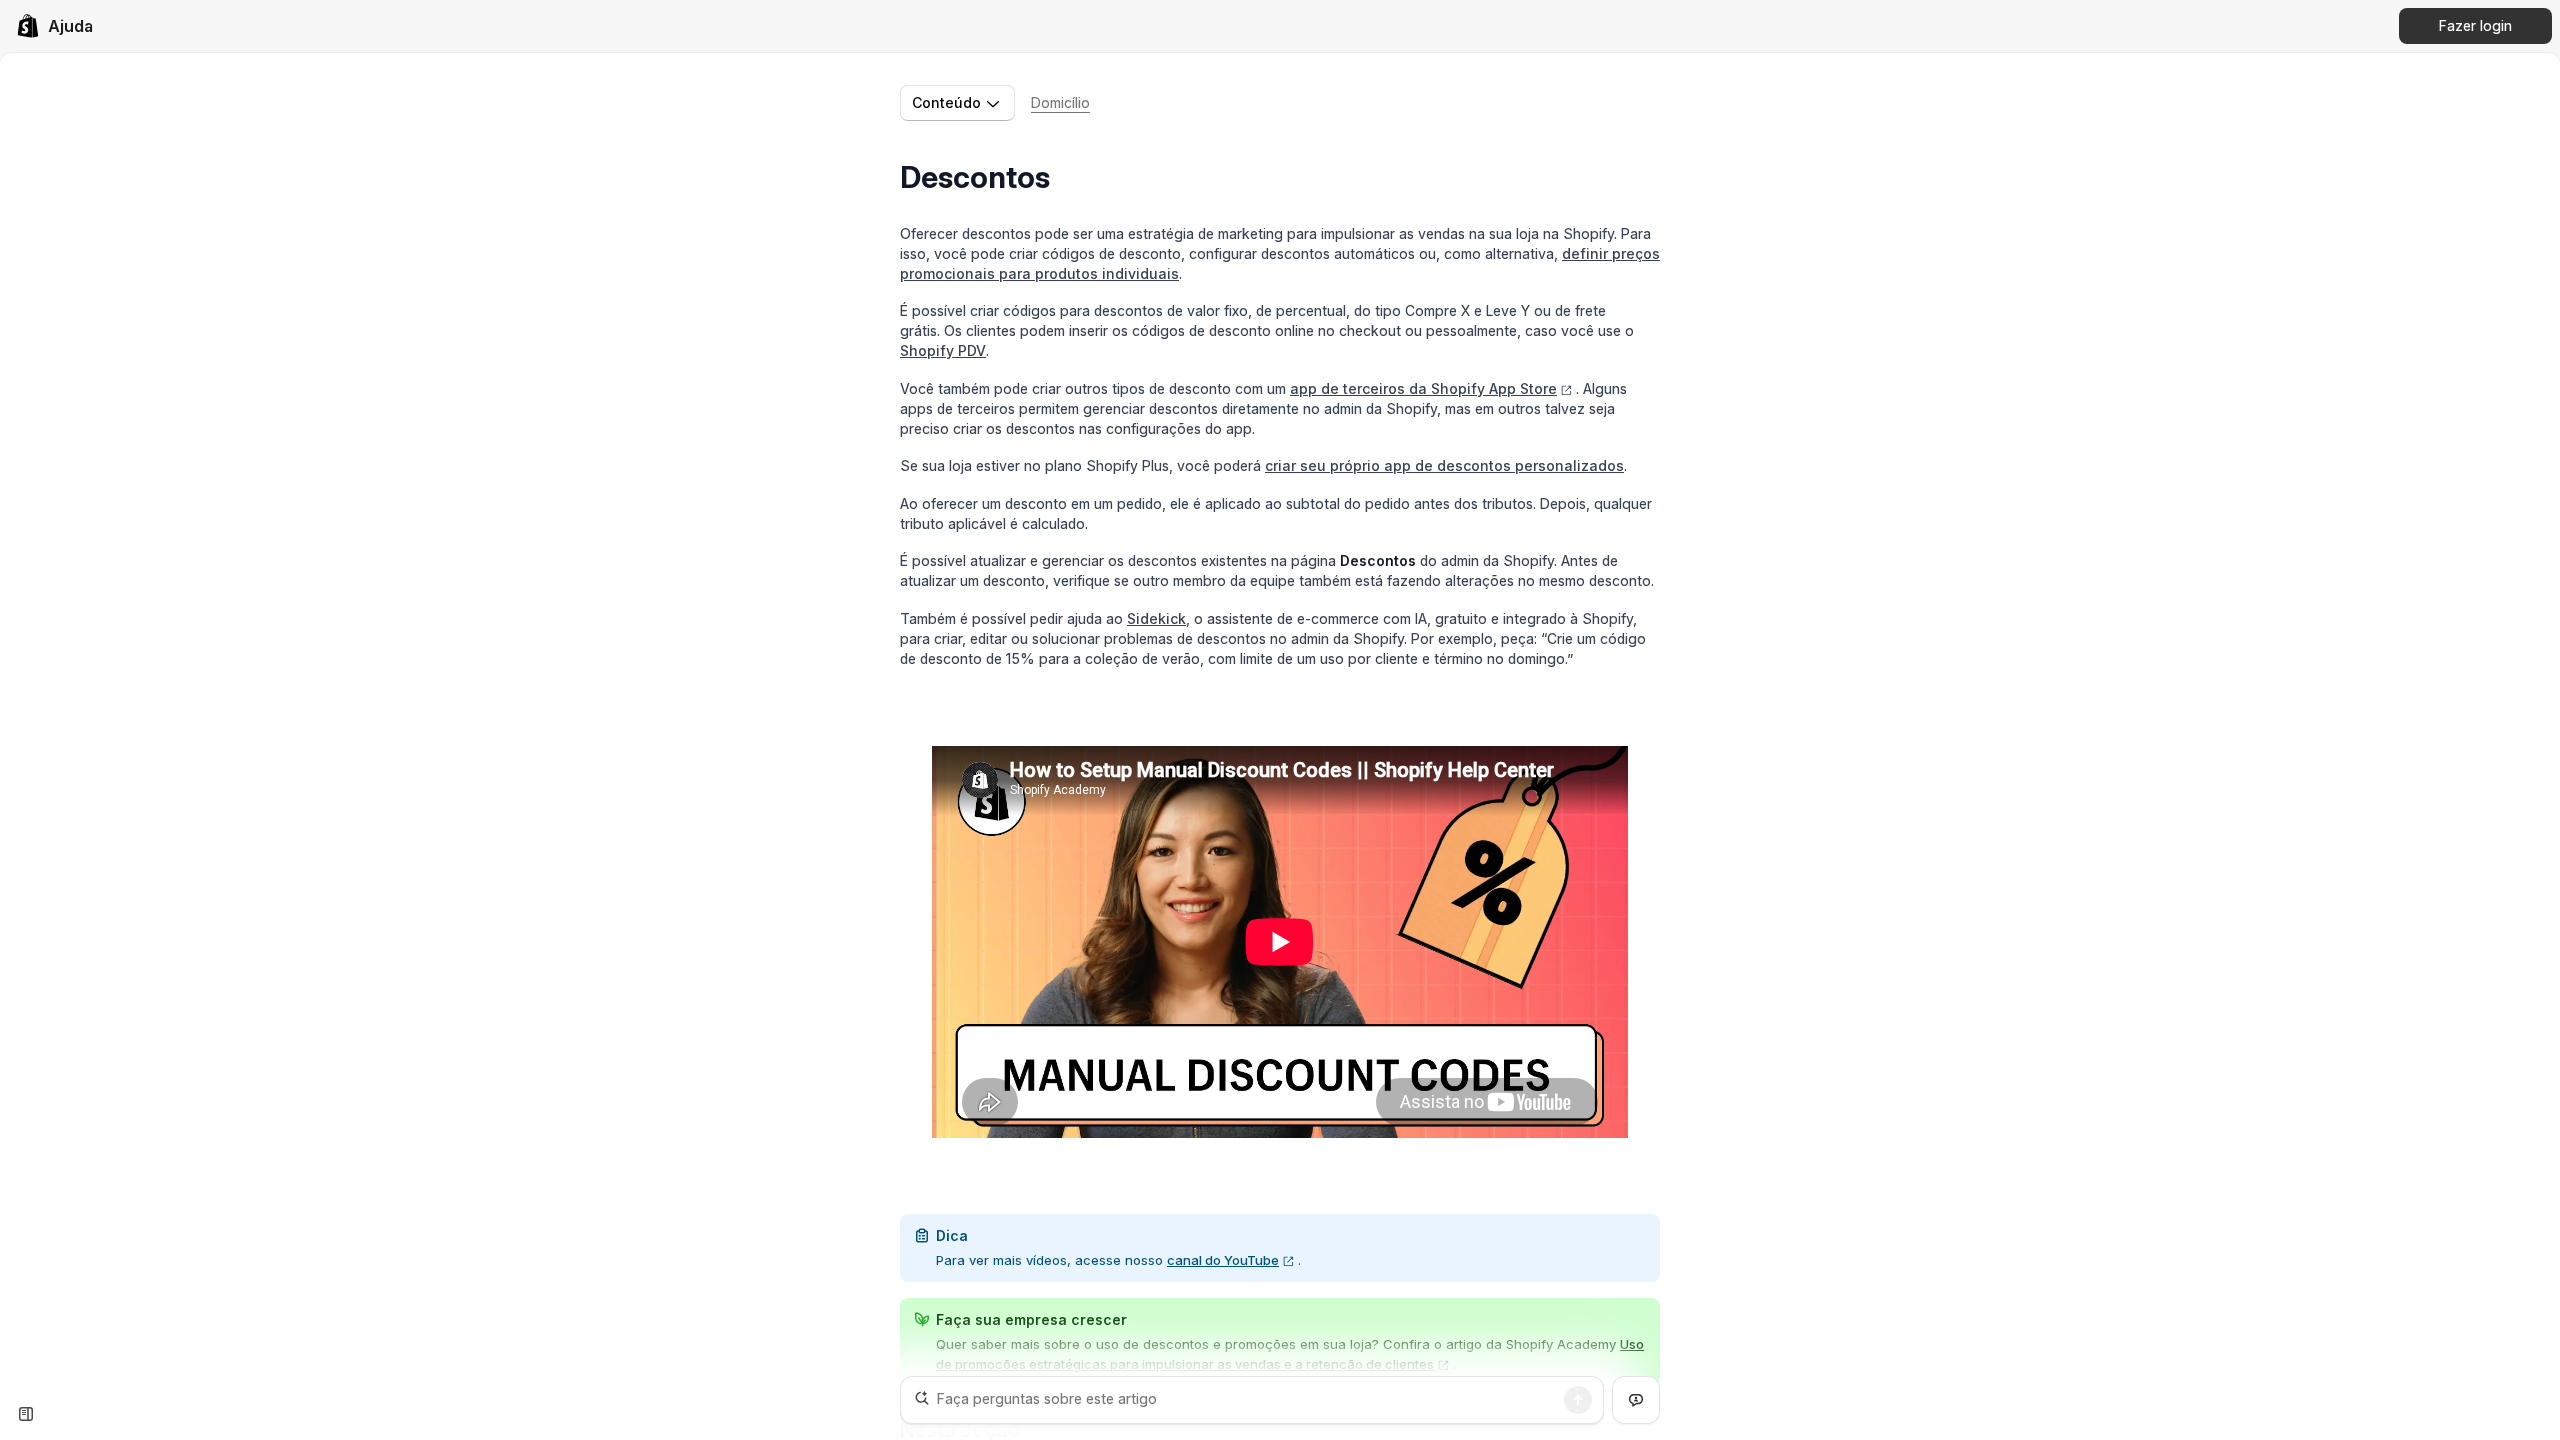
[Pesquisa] (1578, 1400)
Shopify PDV (943, 350)
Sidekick (1156, 618)
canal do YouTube (1223, 1260)
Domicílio (1060, 102)
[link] (54, 26)
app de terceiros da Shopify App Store (1423, 388)
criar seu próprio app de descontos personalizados (1444, 465)
